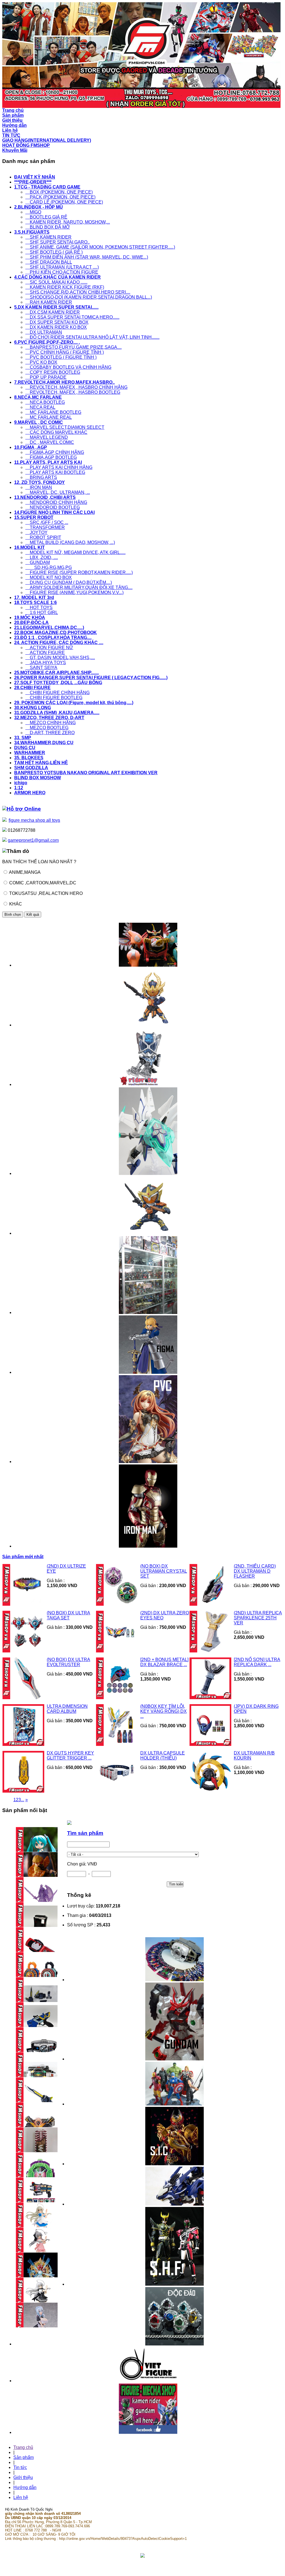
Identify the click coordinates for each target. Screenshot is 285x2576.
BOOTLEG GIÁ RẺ (46, 217)
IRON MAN (39, 487)
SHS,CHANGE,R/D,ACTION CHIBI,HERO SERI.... (78, 292)
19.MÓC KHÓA (30, 618)
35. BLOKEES (29, 758)
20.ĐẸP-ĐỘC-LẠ (31, 623)
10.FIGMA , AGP (31, 447)
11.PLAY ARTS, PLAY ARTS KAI (48, 462)
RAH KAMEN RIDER (49, 302)
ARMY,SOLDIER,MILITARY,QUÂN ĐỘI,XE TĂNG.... (79, 587)
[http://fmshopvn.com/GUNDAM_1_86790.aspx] (175, 2059)
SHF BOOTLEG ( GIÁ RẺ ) (54, 252)
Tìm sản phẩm (85, 1833)
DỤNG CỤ (25, 748)
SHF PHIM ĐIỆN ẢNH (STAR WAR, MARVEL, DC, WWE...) (87, 257)
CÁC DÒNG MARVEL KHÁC (56, 432)
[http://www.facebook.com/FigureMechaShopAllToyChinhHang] (148, 2432)
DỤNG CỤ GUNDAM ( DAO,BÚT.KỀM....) (69, 582)
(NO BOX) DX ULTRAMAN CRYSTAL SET (164, 1571)
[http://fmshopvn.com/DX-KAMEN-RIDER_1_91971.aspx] (175, 1980)
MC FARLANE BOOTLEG (53, 412)
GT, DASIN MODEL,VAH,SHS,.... (60, 658)
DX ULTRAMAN (44, 332)
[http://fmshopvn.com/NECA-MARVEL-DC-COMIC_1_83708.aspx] (175, 2104)
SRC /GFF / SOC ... (47, 522)
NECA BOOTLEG (45, 402)
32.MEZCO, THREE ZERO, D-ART (49, 718)
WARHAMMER (30, 753)
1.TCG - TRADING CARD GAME (47, 187)
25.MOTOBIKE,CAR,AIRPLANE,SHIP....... (56, 673)
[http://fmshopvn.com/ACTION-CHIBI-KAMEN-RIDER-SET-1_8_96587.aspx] (148, 1233)
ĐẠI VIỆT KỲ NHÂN (35, 177)
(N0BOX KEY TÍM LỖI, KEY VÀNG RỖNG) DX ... (164, 1711)
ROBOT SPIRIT (43, 537)
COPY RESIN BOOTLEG (53, 372)
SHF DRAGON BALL (49, 262)
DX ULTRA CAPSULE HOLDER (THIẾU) (163, 1755)
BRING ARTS (41, 477)
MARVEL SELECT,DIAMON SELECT (65, 427)
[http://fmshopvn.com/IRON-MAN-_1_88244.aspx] (148, 1546)
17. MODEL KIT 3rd (34, 597)
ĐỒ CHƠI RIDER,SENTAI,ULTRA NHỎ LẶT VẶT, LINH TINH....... (92, 337)
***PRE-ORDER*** (33, 182)
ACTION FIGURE (45, 653)
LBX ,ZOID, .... (42, 557)
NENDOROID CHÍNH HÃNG (56, 502)
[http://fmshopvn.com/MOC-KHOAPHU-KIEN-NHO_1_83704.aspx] (148, 1084)
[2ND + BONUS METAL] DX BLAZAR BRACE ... (164, 1662)
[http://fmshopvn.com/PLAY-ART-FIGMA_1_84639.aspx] (148, 1372)
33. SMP (23, 738)
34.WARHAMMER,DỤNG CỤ (44, 743)
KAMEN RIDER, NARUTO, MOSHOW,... (68, 222)
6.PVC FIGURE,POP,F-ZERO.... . (47, 342)
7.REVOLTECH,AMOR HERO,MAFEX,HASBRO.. (64, 382)
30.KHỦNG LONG (33, 708)
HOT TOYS (39, 607)
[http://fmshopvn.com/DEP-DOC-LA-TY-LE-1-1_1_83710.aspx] (175, 2344)
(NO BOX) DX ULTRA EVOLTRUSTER (68, 1662)
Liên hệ (21, 2497)
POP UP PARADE (46, 377)
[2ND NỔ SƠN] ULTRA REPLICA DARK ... (257, 1662)
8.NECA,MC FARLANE (38, 397)
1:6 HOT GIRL (42, 613)
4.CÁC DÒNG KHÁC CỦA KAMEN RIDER (57, 277)
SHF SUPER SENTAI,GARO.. (57, 242)
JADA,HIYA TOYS (46, 663)
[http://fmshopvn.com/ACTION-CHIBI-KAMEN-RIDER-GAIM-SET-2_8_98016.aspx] (148, 1025)
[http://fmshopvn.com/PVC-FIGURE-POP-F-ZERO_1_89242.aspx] (148, 1462)
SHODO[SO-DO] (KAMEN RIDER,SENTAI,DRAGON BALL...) (89, 297)
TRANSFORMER (45, 527)
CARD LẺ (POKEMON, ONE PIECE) (64, 202)
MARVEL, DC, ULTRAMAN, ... (58, 492)
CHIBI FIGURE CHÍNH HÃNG (57, 693)
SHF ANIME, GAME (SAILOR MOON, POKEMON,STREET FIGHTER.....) (100, 247)
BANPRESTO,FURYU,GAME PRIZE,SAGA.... (73, 347)
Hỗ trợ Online (24, 809)
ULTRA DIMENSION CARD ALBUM (67, 1709)
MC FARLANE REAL (49, 417)
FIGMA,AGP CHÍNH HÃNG (55, 452)
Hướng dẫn (25, 2487)
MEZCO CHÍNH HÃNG (51, 723)
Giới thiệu (23, 2477)
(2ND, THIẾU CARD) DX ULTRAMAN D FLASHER (255, 1571)
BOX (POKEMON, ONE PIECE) (59, 192)
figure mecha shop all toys (34, 820)
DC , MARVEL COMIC (50, 442)
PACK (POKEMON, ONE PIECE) (60, 197)
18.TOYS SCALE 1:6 (35, 602)
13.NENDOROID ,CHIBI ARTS (45, 497)
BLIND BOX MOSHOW (38, 778)
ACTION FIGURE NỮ (49, 648)
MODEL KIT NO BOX (49, 577)
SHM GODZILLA (31, 768)
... (23, 1800)
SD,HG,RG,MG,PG (49, 567)
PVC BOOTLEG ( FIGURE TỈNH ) (61, 357)
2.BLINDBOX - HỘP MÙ (39, 207)
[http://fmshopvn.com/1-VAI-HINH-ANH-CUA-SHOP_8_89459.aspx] (148, 1312)
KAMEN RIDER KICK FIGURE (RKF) (65, 287)
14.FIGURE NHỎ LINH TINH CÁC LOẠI (54, 512)
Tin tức (20, 2467)
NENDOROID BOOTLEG (53, 507)
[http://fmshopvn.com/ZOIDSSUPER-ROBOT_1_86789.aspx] (175, 2204)
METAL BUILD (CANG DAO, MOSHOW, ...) (70, 542)
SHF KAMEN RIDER (48, 237)
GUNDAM (38, 562)
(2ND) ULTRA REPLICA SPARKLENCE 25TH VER (258, 1618)
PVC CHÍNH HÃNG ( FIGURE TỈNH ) (65, 352)
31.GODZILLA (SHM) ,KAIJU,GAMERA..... (57, 713)
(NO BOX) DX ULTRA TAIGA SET (68, 1615)
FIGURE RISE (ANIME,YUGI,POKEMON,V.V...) (74, 592)
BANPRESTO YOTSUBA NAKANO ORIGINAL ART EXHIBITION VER (86, 773)
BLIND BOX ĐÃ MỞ (48, 227)
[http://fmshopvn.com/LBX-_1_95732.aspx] (148, 1173)
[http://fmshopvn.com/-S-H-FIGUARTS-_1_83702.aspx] (175, 2284)
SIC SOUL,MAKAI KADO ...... (56, 282)
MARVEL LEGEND (47, 437)
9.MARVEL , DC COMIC (39, 422)
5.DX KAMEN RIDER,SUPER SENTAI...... (56, 307)
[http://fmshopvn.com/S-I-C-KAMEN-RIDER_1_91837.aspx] (175, 2164)
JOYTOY (36, 532)
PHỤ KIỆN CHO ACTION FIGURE (62, 272)
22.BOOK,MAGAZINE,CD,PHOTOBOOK (56, 633)
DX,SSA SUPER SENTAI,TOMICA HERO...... (72, 317)
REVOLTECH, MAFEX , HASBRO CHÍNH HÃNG (76, 387)
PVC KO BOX (41, 362)
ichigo (21, 783)
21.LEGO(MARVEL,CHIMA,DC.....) (49, 628)
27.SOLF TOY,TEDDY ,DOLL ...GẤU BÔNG (58, 683)
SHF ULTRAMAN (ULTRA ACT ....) (62, 267)
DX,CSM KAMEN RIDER (53, 312)
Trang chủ (23, 2447)
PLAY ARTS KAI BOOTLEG (55, 472)
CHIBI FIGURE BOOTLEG (54, 698)
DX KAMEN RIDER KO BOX (56, 327)
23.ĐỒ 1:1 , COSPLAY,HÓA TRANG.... (53, 638)
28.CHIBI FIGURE (32, 688)
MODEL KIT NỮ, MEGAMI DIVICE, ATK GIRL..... (75, 552)
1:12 (19, 788)
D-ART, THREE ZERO (50, 733)
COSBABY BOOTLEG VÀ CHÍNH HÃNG (68, 367)
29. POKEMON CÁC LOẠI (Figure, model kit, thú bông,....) (74, 703)
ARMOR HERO (30, 793)
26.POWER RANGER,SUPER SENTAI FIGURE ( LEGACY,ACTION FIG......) (91, 678)
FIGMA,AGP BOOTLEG (51, 457)
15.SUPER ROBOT (34, 517)
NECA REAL (40, 407)
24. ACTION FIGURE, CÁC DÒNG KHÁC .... (59, 643)
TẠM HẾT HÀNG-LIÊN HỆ (41, 763)
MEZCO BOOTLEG (47, 728)
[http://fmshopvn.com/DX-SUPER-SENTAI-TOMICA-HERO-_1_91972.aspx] (148, 965)
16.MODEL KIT (30, 547)
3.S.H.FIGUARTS (32, 232)
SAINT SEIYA (41, 668)
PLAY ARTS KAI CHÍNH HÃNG (59, 467)
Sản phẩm (24, 2457)
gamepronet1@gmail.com (33, 840)
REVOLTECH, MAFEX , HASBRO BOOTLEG (73, 392)
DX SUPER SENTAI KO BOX (57, 322)
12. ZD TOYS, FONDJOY (40, 482)
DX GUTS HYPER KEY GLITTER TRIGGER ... (70, 1755)
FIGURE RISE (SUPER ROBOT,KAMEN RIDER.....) (79, 572)
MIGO (33, 212)
